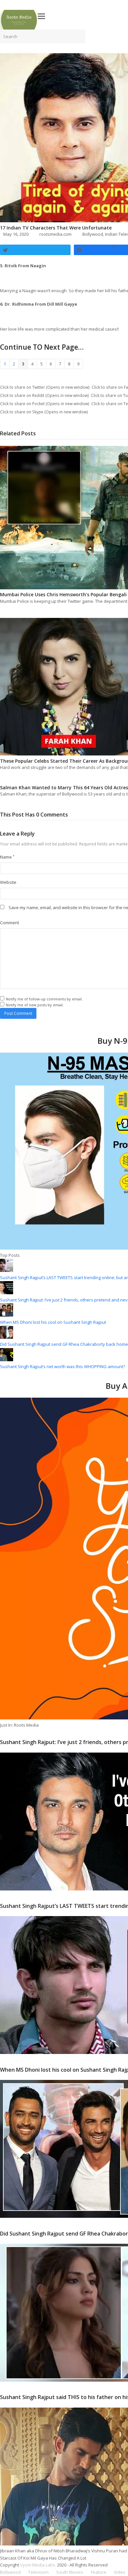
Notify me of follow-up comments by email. (44, 999)
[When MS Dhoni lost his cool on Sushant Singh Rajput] (7, 1315)
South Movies (70, 2572)
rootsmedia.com (55, 234)
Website (8, 882)
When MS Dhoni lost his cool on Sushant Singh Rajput (53, 1322)
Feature (99, 2572)
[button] (41, 16)
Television (38, 2572)
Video (120, 2572)
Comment (10, 923)
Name (7, 857)
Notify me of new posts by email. (35, 1005)
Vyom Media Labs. (38, 2565)
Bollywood (93, 234)
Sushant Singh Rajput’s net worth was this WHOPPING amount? (63, 1366)
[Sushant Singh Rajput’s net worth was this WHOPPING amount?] (7, 1360)
